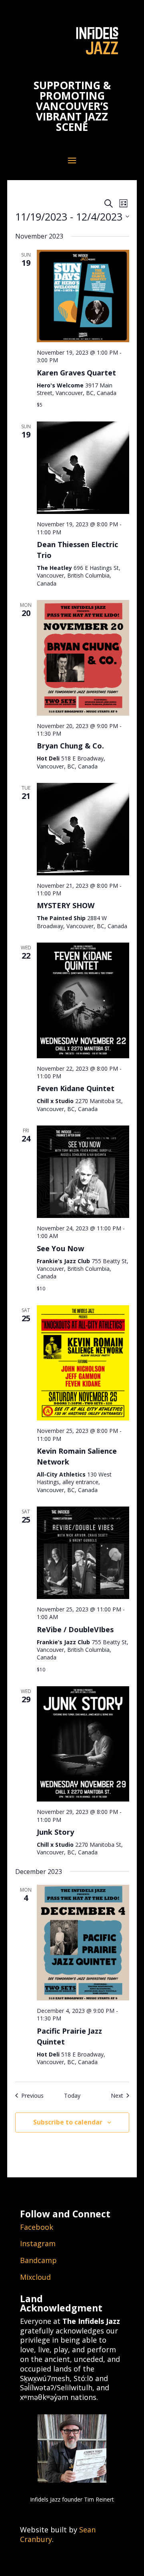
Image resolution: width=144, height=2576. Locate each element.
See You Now (60, 1248)
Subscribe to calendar (68, 2122)
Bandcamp (38, 2260)
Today (72, 2096)
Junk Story (55, 1832)
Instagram (38, 2243)
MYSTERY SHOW (66, 905)
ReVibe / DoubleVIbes (75, 1629)
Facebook (37, 2227)
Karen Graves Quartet (76, 373)
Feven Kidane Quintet (76, 1088)
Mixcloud (35, 2277)
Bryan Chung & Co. (70, 746)
